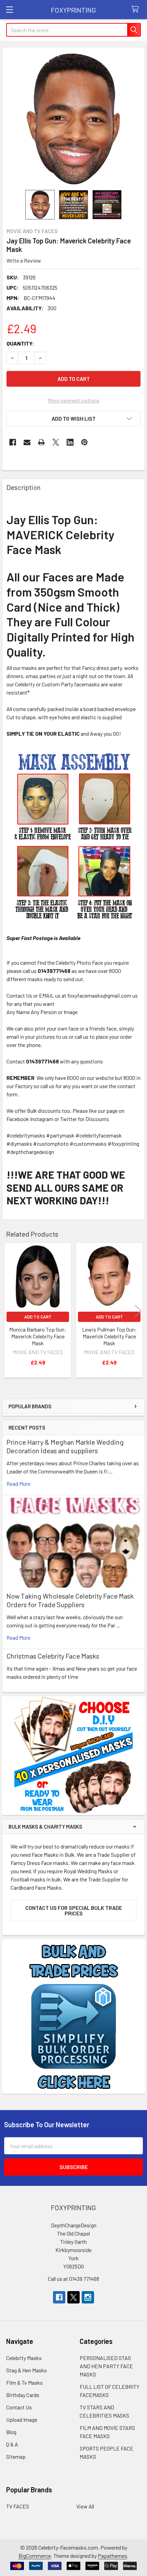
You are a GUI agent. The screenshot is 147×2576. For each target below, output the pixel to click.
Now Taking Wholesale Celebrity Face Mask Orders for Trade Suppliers (70, 1600)
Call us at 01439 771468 (73, 2279)
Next (138, 1311)
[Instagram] (88, 2297)
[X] (56, 442)
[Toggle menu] (9, 9)
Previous (9, 1311)
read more (18, 1484)
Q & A (12, 2444)
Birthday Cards (23, 2395)
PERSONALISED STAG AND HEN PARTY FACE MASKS (106, 2366)
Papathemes (112, 2556)
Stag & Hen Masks (26, 2370)
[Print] (41, 442)
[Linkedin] (70, 442)
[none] (73, 119)
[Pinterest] (84, 442)
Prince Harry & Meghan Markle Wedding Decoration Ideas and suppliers (65, 1446)
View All (85, 2506)
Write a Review (24, 260)
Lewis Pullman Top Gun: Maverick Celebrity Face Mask (109, 1336)
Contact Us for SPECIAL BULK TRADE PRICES (74, 1910)
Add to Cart (38, 1317)
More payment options (74, 400)
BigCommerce (35, 2556)
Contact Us (19, 2407)
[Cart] (137, 9)
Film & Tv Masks (24, 2382)
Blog (11, 2432)
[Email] (27, 442)
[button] (73, 419)
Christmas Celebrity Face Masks (53, 1656)
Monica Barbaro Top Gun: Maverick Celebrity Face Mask (38, 1336)
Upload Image (22, 2419)
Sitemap (16, 2457)
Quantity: (20, 343)
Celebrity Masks (24, 2358)
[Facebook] (13, 442)
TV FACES (18, 2506)
